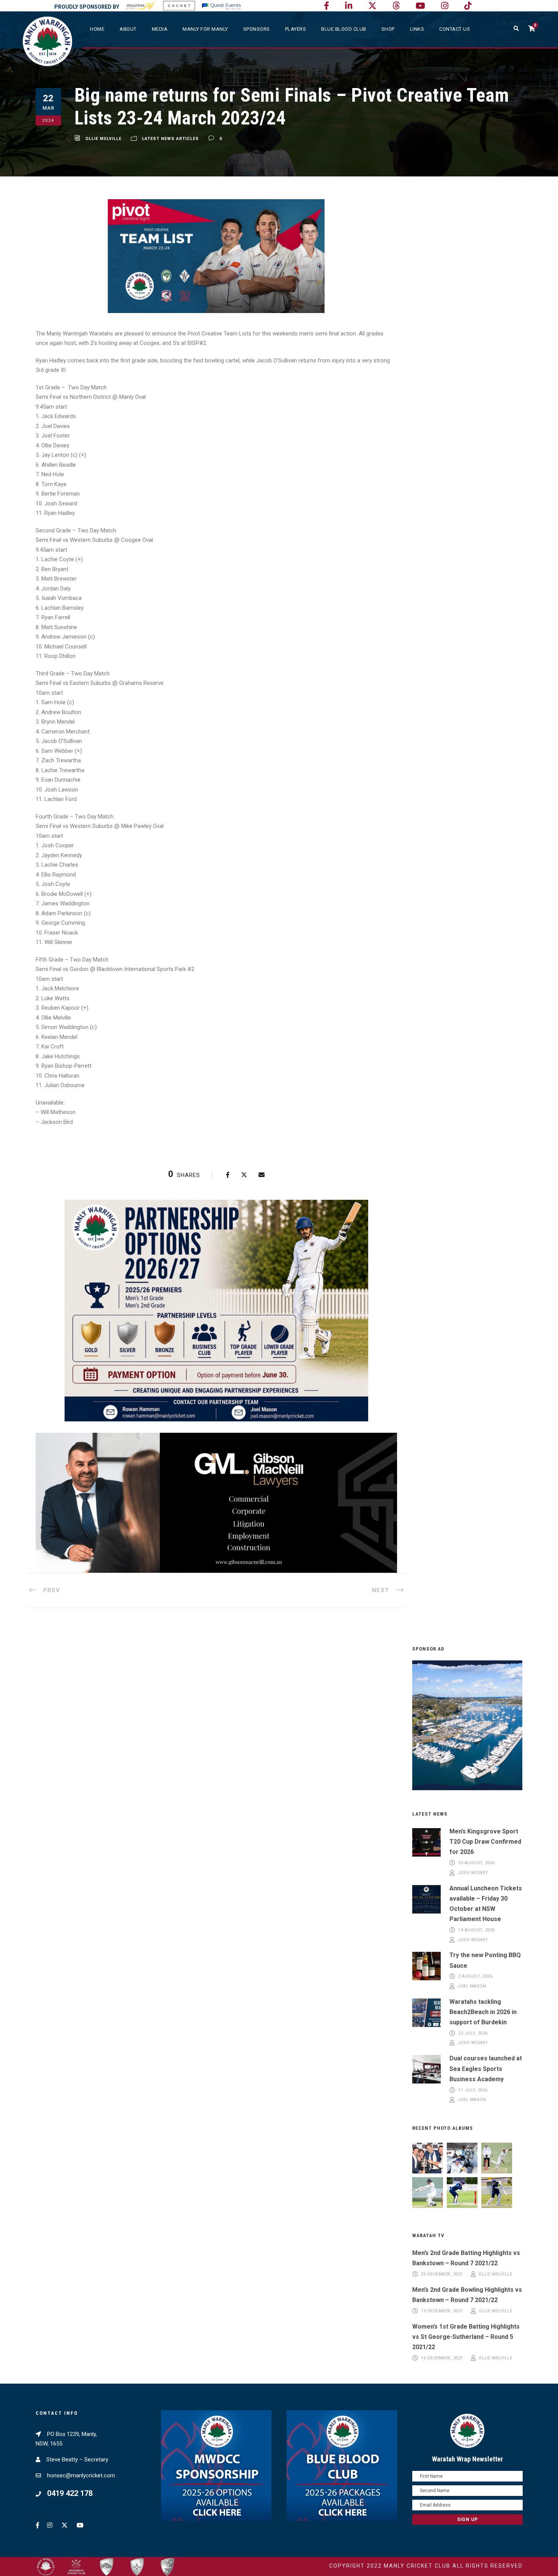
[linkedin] (349, 6)
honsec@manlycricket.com (81, 2475)
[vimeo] (396, 6)
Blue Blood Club (344, 29)
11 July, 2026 (473, 2090)
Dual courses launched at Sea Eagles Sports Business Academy (486, 2069)
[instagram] (445, 6)
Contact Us (455, 29)
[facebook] (326, 6)
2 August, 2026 (475, 1977)
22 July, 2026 (473, 2033)
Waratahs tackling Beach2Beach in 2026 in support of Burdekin (483, 2012)
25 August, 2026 (477, 1863)
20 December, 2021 (442, 2274)
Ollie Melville (103, 139)
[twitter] (372, 6)
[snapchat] (468, 6)
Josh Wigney (473, 1873)
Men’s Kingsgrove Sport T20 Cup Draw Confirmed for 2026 (485, 1842)
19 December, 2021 (442, 2311)
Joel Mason (472, 1986)
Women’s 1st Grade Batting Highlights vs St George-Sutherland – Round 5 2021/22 (466, 2337)
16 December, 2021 (442, 2358)
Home (97, 29)
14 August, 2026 (477, 1930)
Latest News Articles (170, 139)
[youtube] (420, 6)
